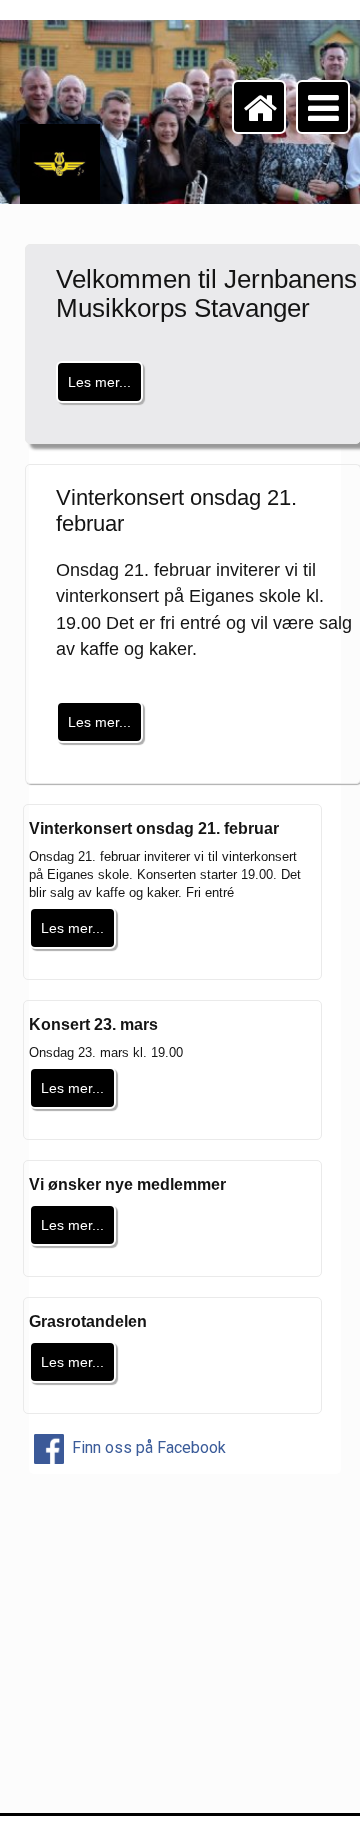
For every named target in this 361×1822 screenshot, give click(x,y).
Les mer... (99, 382)
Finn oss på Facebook (147, 1447)
